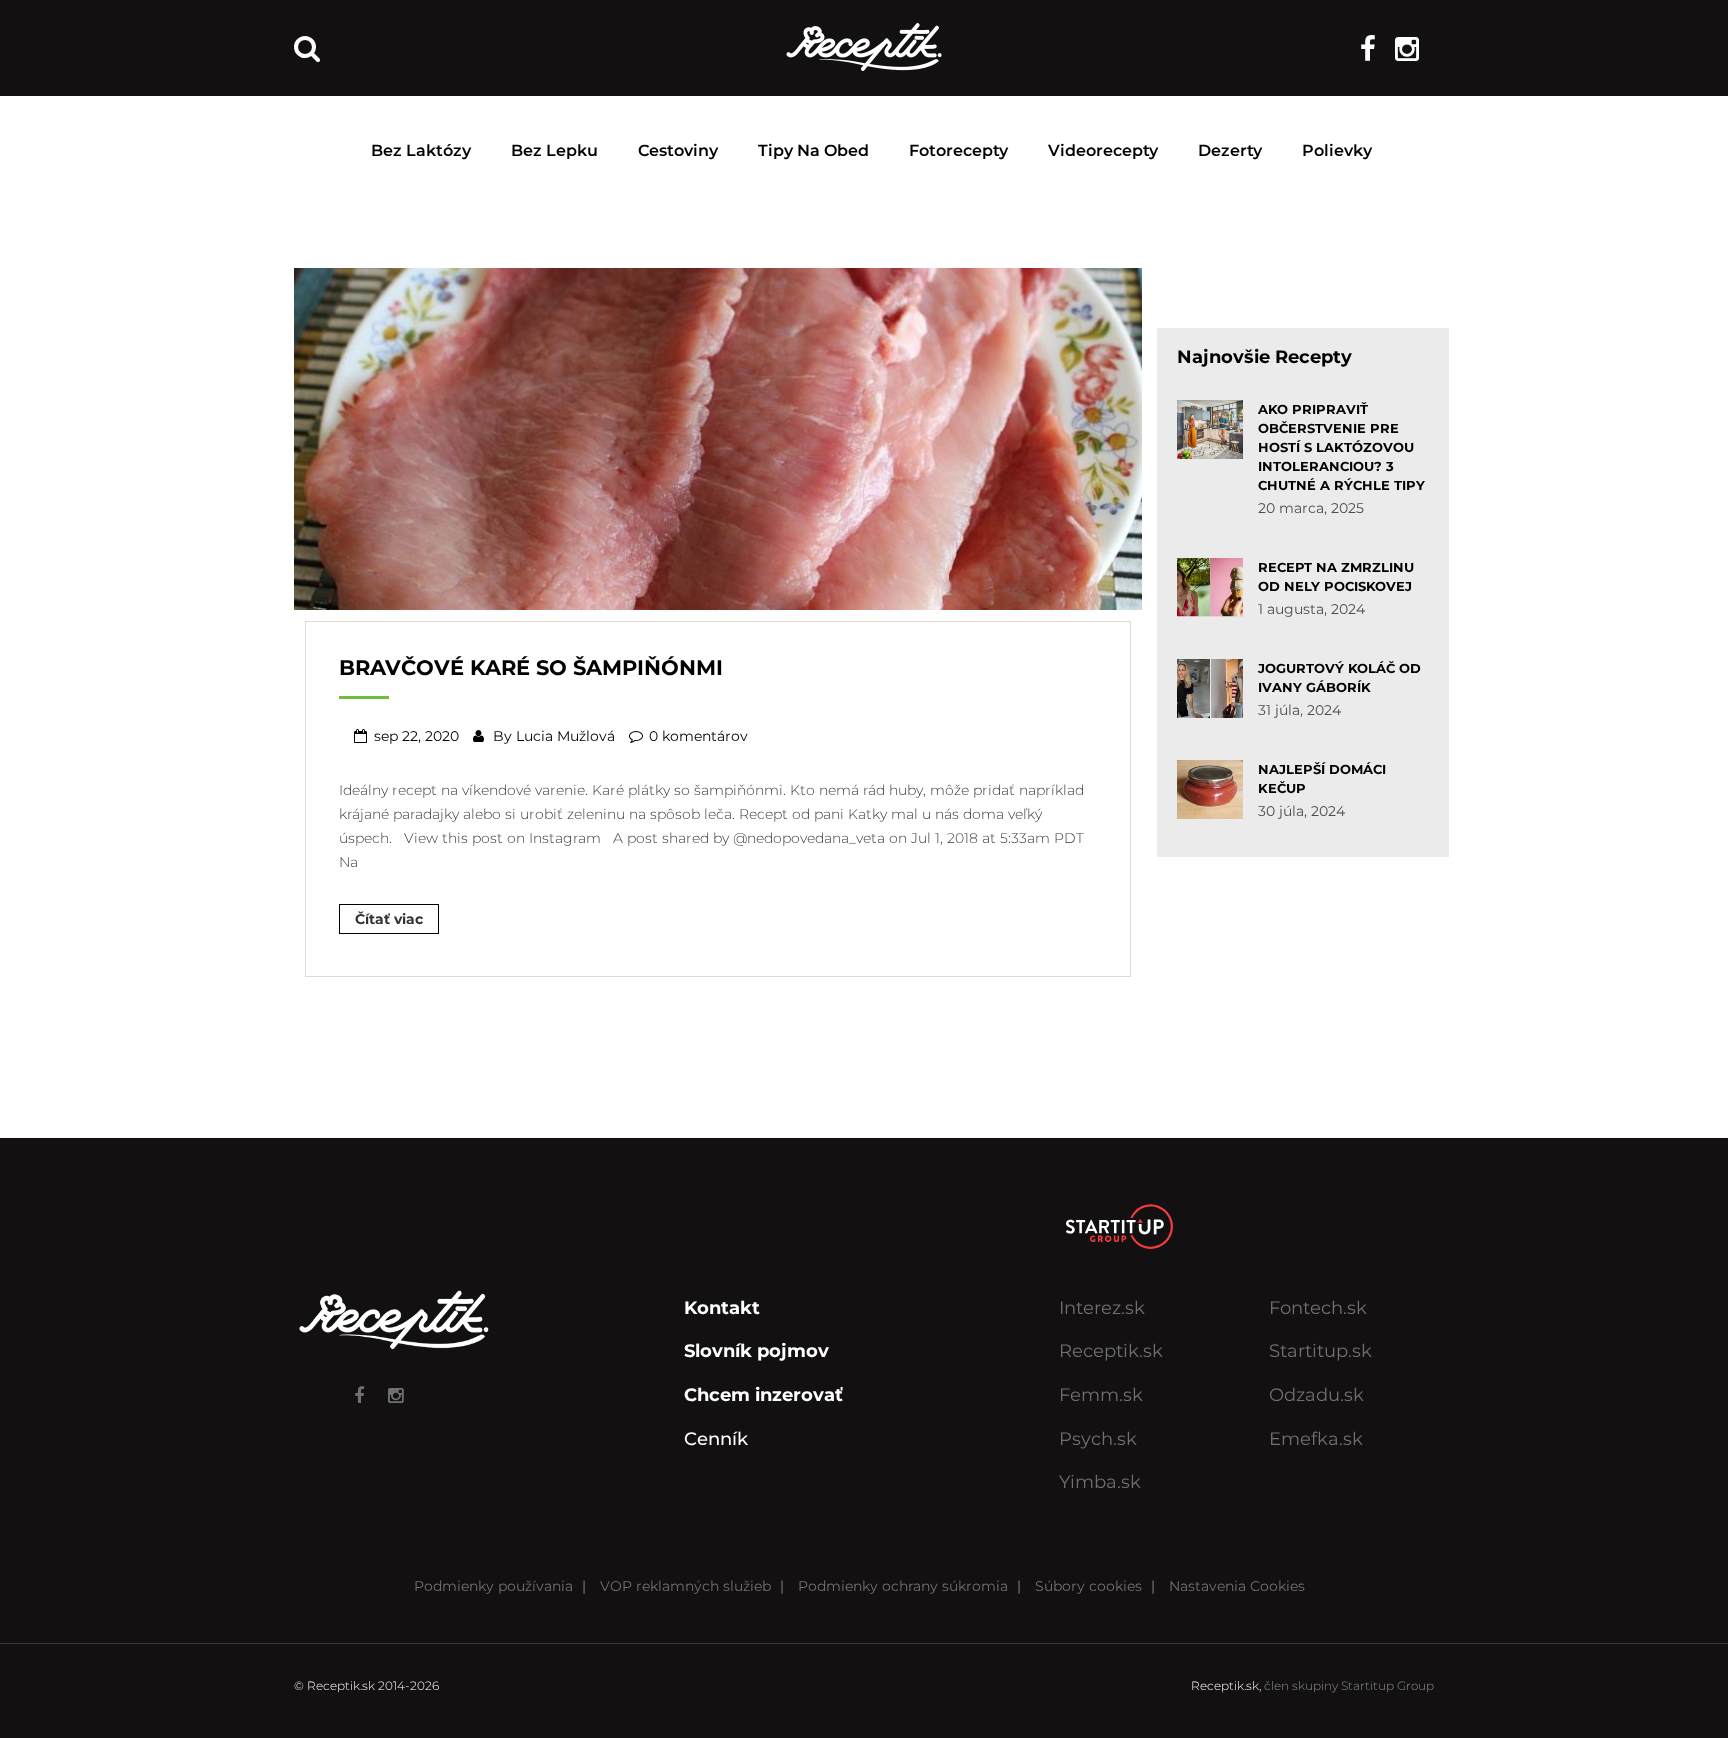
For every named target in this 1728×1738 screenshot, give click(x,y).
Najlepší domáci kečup (1322, 778)
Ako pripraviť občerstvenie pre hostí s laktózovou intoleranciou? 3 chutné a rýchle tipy (1341, 447)
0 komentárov (698, 736)
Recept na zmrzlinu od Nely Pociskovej (1336, 576)
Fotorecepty (958, 150)
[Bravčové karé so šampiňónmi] (718, 437)
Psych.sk (1098, 1439)
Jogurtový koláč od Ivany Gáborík (1339, 677)
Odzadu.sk (1316, 1395)
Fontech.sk (1318, 1308)
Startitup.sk (1320, 1351)
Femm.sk (1101, 1395)
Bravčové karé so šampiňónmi (531, 667)
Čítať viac (389, 919)
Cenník (716, 1439)
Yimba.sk (1100, 1482)
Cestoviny (678, 150)
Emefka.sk (1316, 1439)
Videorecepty (1103, 150)
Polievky (1337, 150)
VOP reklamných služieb (685, 1586)
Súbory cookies (1088, 1586)
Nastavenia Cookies (1237, 1586)
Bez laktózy (421, 150)
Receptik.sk (1111, 1351)
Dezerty (1230, 150)
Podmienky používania (493, 1586)
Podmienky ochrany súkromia (903, 1586)
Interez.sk (1102, 1308)
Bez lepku (554, 150)
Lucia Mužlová (565, 736)
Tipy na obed (813, 150)
